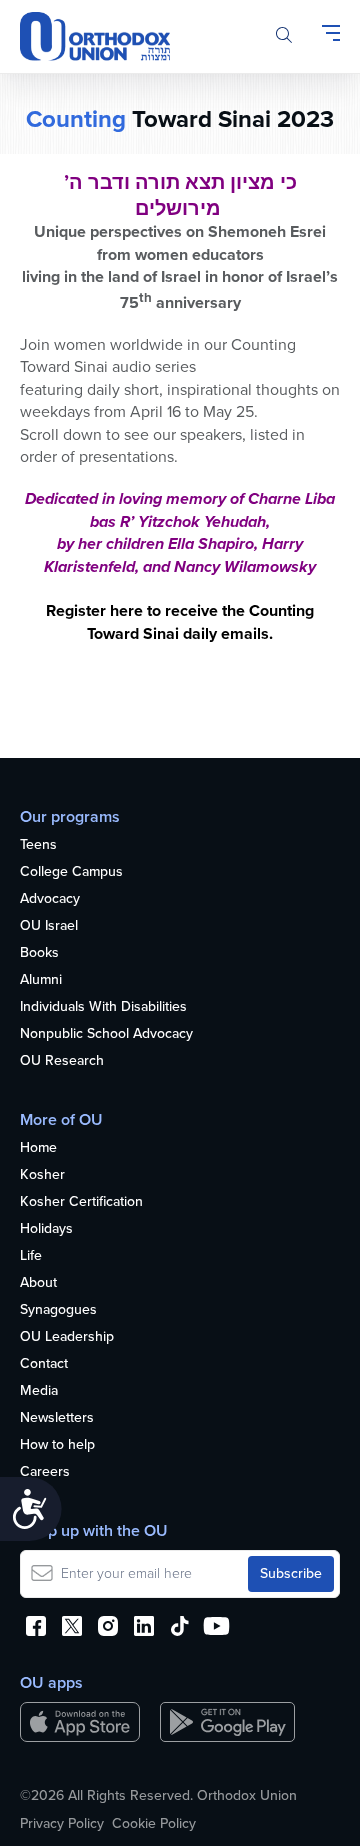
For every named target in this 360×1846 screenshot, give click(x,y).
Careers (45, 1472)
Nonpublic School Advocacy (106, 1034)
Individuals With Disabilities (103, 1007)
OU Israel (49, 926)
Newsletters (57, 1418)
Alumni (41, 980)
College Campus (71, 872)
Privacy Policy (62, 1824)
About (38, 1283)
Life (31, 1256)
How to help (57, 1445)
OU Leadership (67, 1337)
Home (38, 1148)
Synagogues (58, 1310)
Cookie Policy (154, 1824)
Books (39, 953)
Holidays (46, 1229)
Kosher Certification (81, 1202)
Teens (38, 845)
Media (39, 1391)
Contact (44, 1364)
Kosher (42, 1175)
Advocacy (50, 899)
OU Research (62, 1061)
